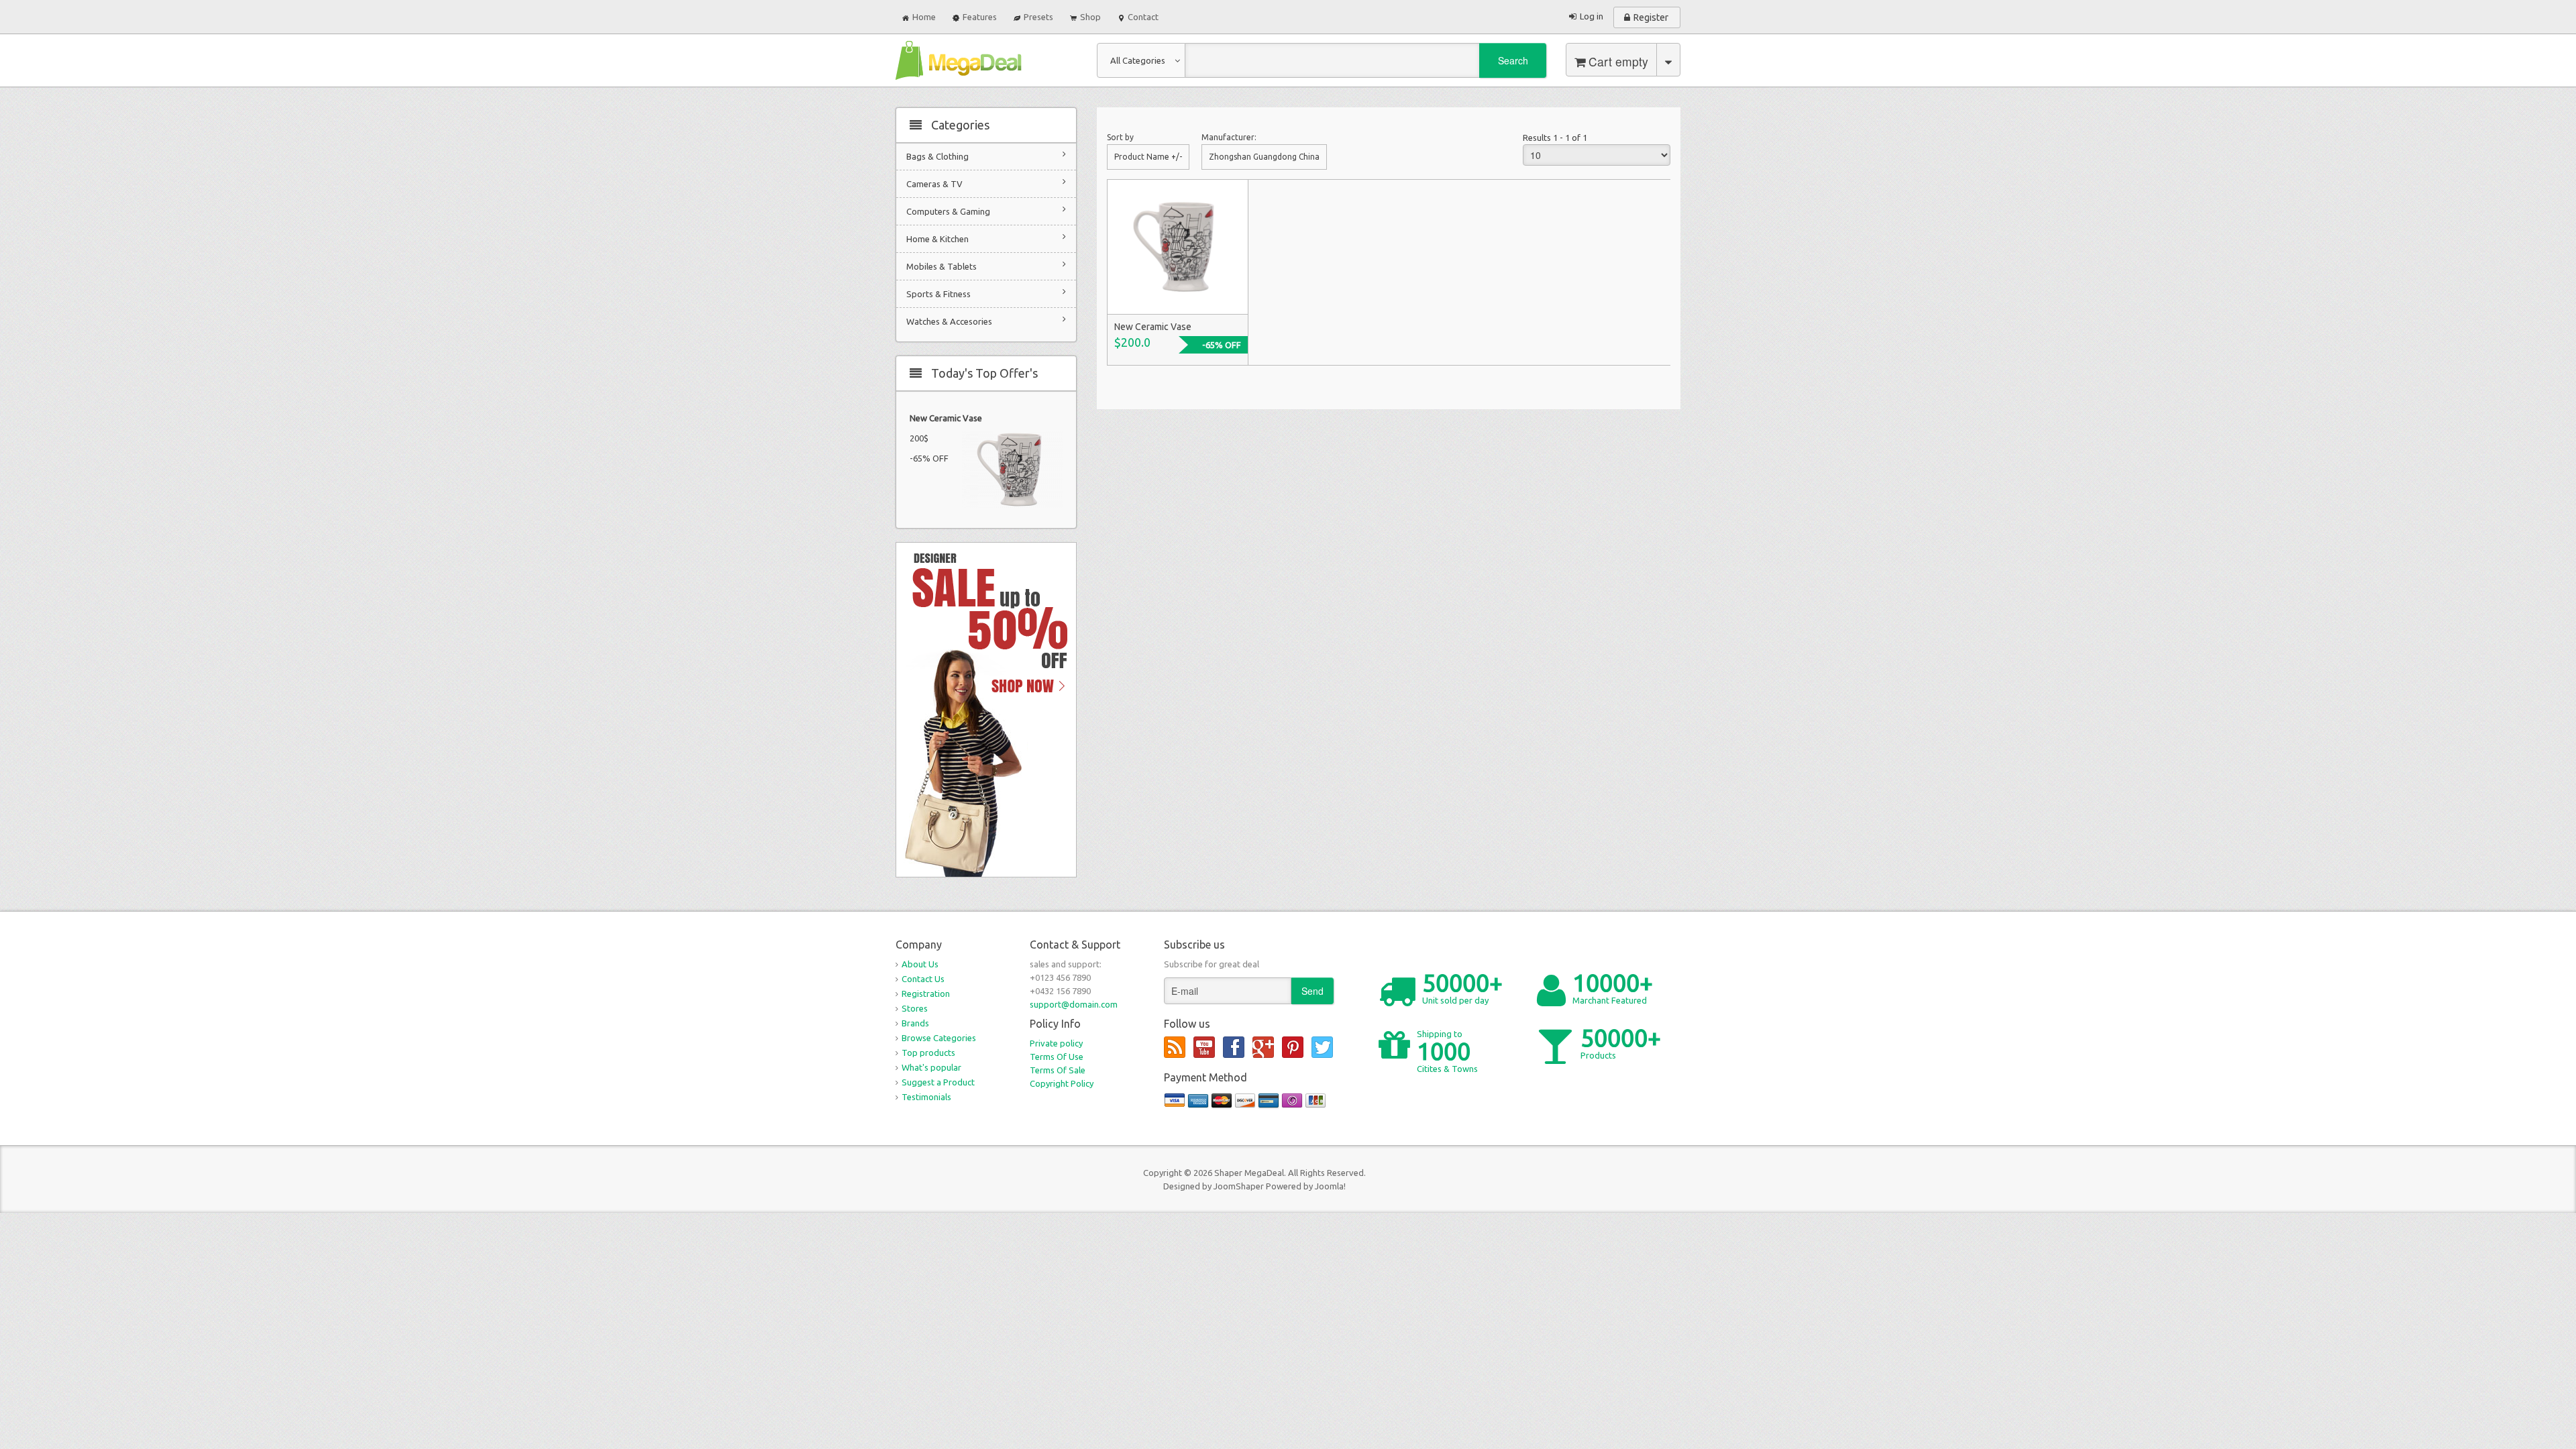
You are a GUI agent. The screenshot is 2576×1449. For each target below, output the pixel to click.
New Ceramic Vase (946, 418)
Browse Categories (939, 1038)
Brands (915, 1023)
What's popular (931, 1067)
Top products (928, 1053)
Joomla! (1330, 1186)
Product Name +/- (1148, 157)
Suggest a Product (938, 1082)
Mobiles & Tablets (942, 266)
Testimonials (926, 1097)
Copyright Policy (1062, 1083)
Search (1513, 60)
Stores (915, 1008)
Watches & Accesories (949, 321)
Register (1651, 17)
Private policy (1056, 1043)
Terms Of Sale (1058, 1070)
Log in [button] (1592, 16)
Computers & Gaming (948, 211)
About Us (920, 964)
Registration (926, 994)
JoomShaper (1239, 1186)
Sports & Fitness (938, 294)
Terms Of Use (1057, 1057)
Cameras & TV (934, 184)
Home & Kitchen (937, 239)
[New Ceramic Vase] (1177, 246)
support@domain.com (1074, 1004)
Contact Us (923, 979)
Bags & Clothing (937, 156)
